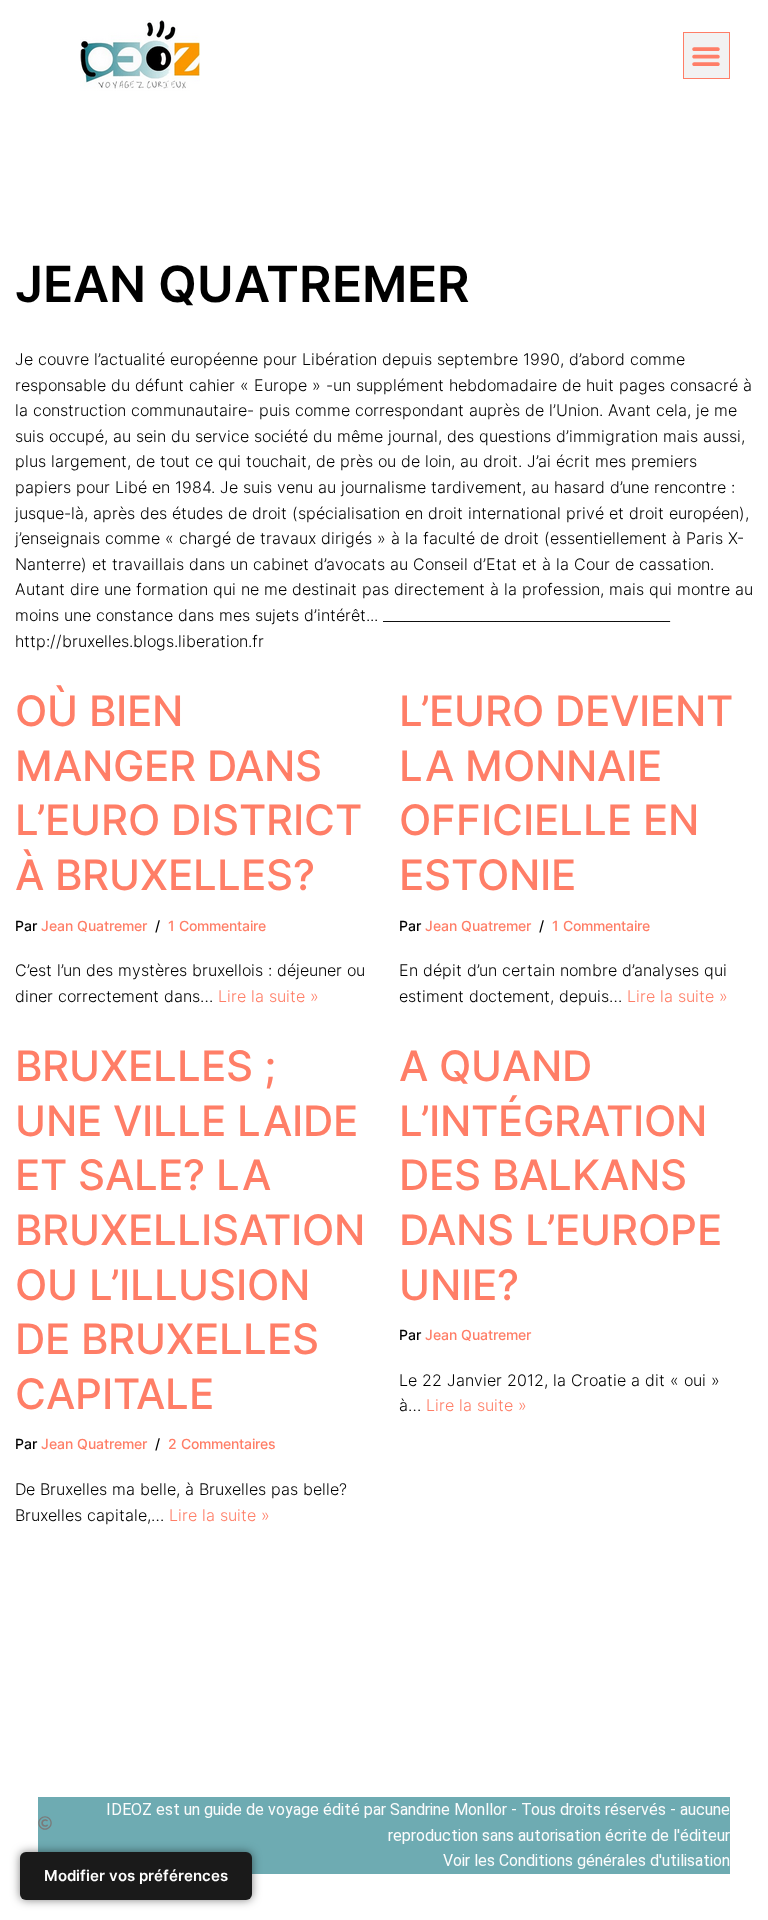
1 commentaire (217, 925)
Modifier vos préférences (136, 1875)
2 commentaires (222, 1443)
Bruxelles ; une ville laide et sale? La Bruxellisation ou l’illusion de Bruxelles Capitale (190, 1229)
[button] (706, 55)
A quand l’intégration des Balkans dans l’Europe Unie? (560, 1174)
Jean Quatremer (94, 925)
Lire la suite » (268, 996)
